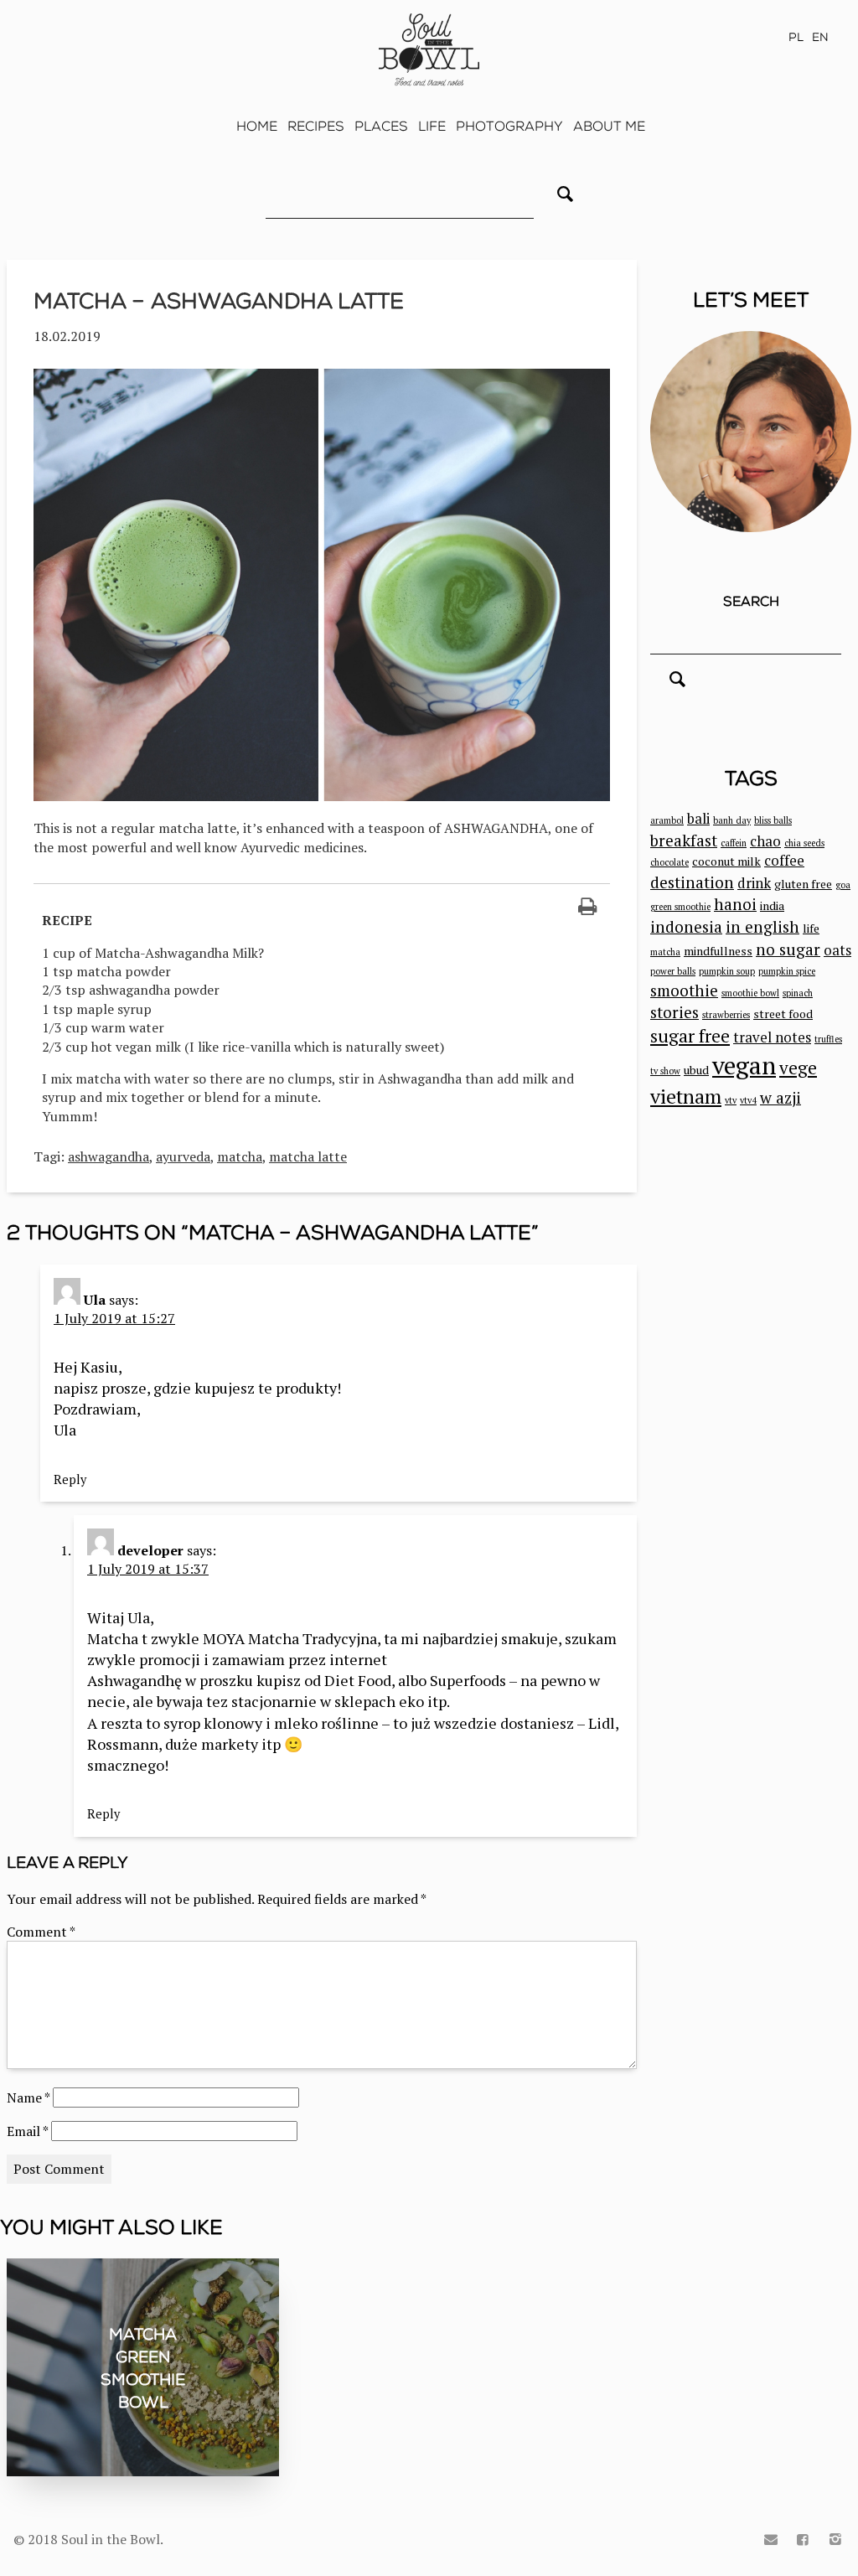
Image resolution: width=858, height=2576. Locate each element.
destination (692, 882)
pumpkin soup (727, 971)
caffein (734, 843)
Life (432, 126)
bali (698, 819)
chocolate (669, 862)
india (772, 905)
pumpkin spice (787, 971)
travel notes (772, 1037)
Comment (41, 1932)
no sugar (788, 949)
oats (837, 950)
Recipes (316, 126)
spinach (798, 993)
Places (381, 126)
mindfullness (718, 951)
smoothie (684, 990)
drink (754, 883)
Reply (70, 1479)
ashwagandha (109, 1156)
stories (675, 1012)
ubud (696, 1070)
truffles (828, 1039)
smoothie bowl (750, 993)
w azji (780, 1097)
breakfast (684, 840)
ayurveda (183, 1156)
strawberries (726, 1015)
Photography (509, 126)
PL (796, 37)
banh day (732, 820)
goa (843, 885)
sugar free (690, 1036)
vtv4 (748, 1100)
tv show (665, 1071)
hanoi (735, 904)
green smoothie (680, 907)
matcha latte (308, 1156)
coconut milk (726, 861)
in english (762, 926)
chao (765, 841)
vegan (744, 1065)
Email (27, 2131)
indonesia (686, 926)
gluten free (803, 884)
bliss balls (773, 820)
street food (783, 1014)
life (811, 928)
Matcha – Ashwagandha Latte (219, 301)
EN (820, 37)
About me (609, 126)
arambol (667, 820)
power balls (673, 971)
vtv (731, 1100)
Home (257, 126)
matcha (240, 1156)
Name (28, 2098)
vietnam (686, 1096)
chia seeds (804, 843)
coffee (784, 861)
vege (798, 1068)
